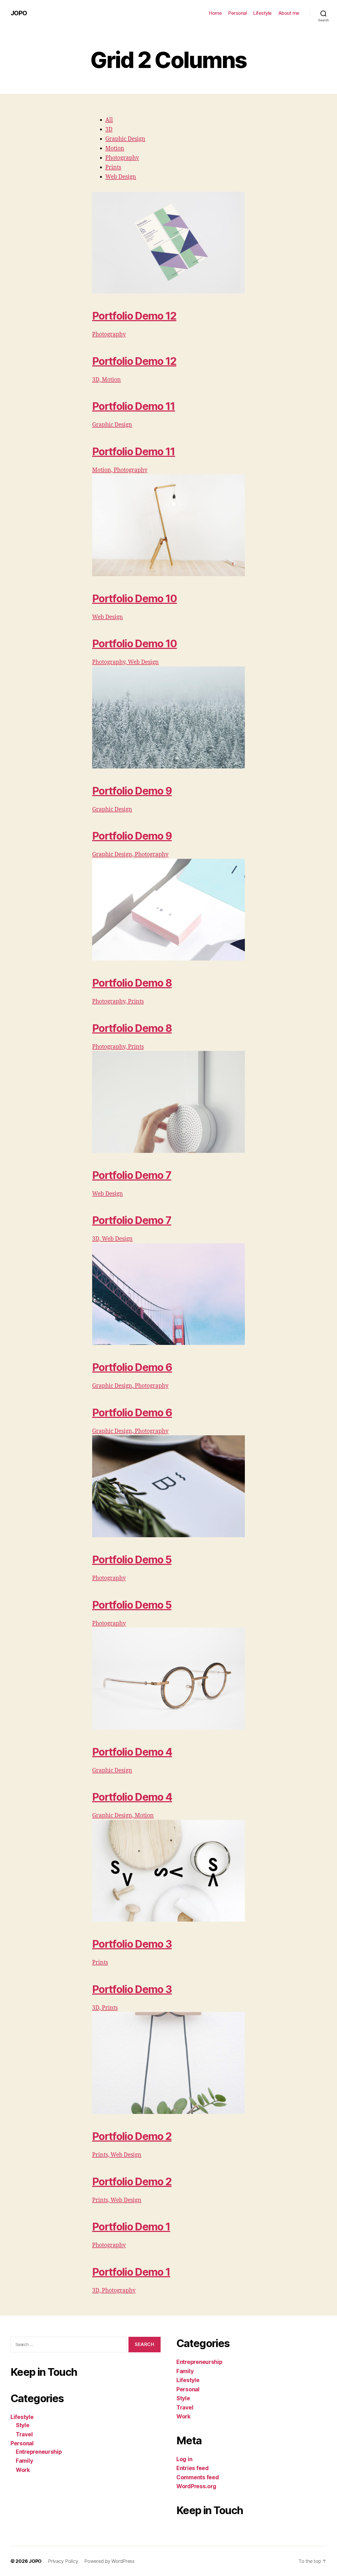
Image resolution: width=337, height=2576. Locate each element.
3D (109, 129)
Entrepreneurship (39, 2452)
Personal (237, 13)
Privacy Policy (63, 2561)
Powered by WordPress (109, 2561)
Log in (184, 2459)
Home (215, 13)
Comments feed (198, 2477)
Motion (115, 148)
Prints (113, 167)
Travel (24, 2434)
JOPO (19, 13)
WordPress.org (196, 2486)
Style (23, 2425)
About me (289, 13)
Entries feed (193, 2468)
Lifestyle (262, 13)
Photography (122, 158)
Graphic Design (125, 139)
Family (24, 2461)
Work (23, 2470)
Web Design (121, 177)
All (109, 120)
